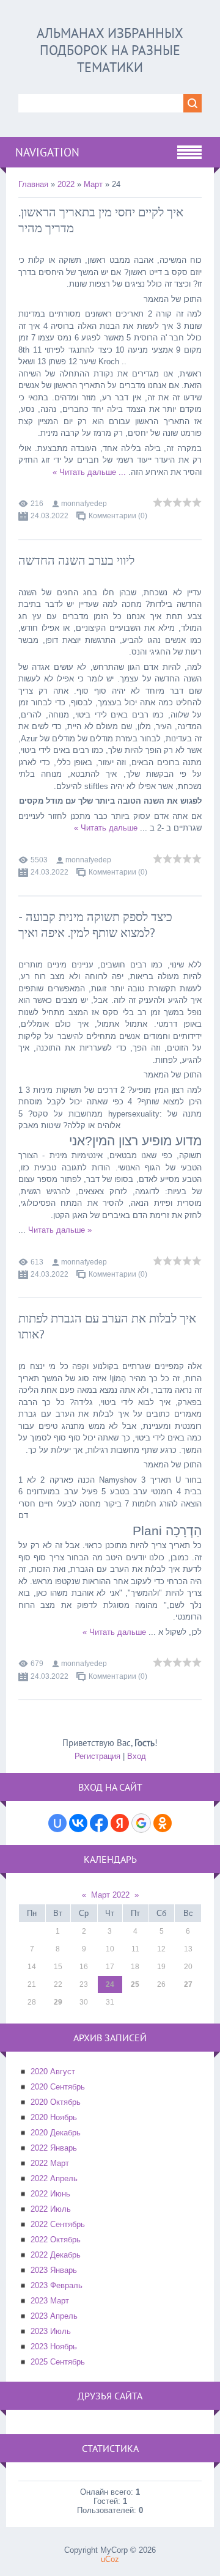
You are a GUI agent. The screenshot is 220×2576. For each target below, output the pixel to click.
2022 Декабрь (56, 2255)
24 (110, 1984)
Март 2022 (110, 1895)
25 (135, 1984)
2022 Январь (54, 2148)
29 (58, 2002)
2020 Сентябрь (58, 2087)
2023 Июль (51, 2331)
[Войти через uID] (57, 1823)
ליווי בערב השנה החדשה (76, 560)
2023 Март (50, 2301)
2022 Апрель (54, 2178)
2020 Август (53, 2071)
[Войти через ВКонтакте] (78, 1823)
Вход (137, 1756)
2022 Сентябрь (58, 2224)
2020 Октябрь (56, 2102)
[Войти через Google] (141, 1823)
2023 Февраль (57, 2285)
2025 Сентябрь (58, 2362)
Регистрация (97, 1756)
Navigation (47, 152)
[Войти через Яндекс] (120, 1823)
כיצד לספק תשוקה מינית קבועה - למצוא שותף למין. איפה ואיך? (95, 925)
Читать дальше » (84, 472)
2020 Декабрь (56, 2133)
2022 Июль (51, 2209)
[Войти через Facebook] (99, 1823)
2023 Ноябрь (54, 2347)
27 (188, 1984)
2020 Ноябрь (54, 2117)
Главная (33, 184)
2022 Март (50, 2163)
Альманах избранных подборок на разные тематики (110, 50)
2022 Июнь (50, 2194)
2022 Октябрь (56, 2240)
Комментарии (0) (118, 516)
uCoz (110, 2559)
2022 (66, 184)
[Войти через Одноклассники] (163, 1823)
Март (93, 184)
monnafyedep (84, 504)
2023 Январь (54, 2270)
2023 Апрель (54, 2316)
